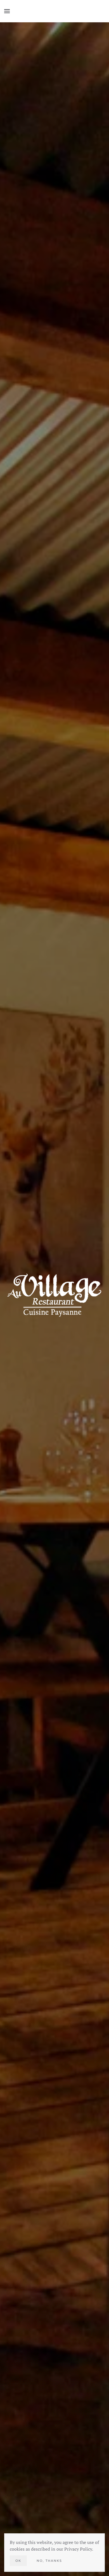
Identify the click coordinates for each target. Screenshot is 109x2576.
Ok (18, 2561)
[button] (7, 11)
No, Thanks (49, 2561)
